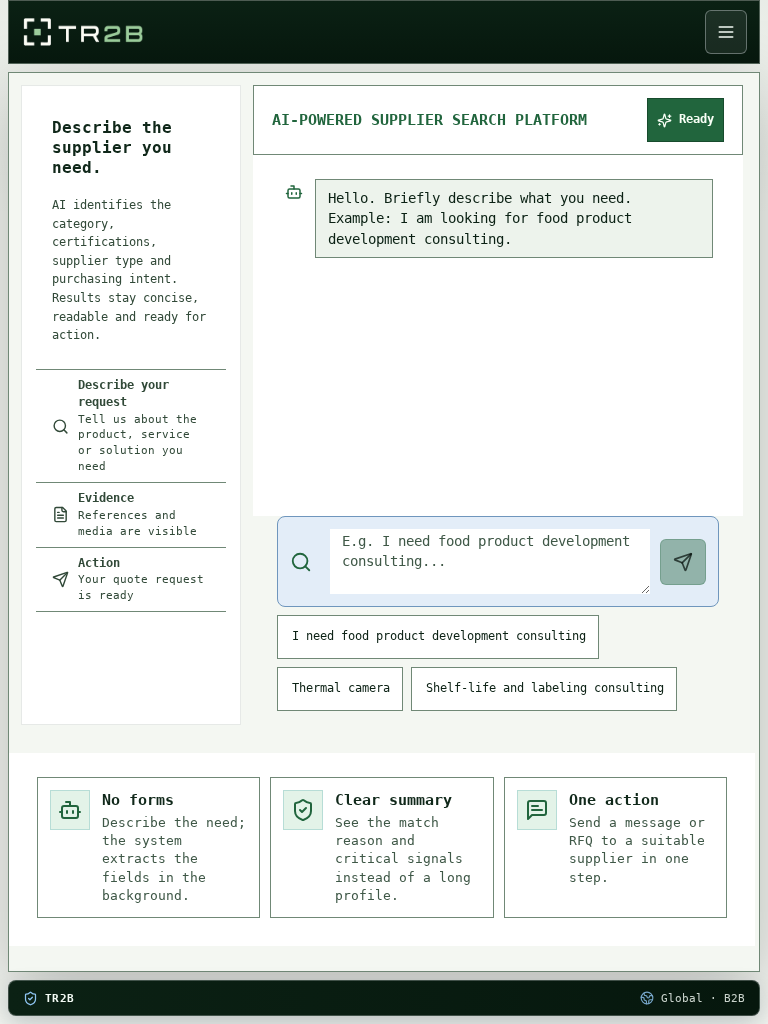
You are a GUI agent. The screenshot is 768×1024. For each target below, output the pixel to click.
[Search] (683, 562)
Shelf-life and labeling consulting (545, 688)
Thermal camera (341, 688)
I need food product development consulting (439, 636)
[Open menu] (726, 32)
